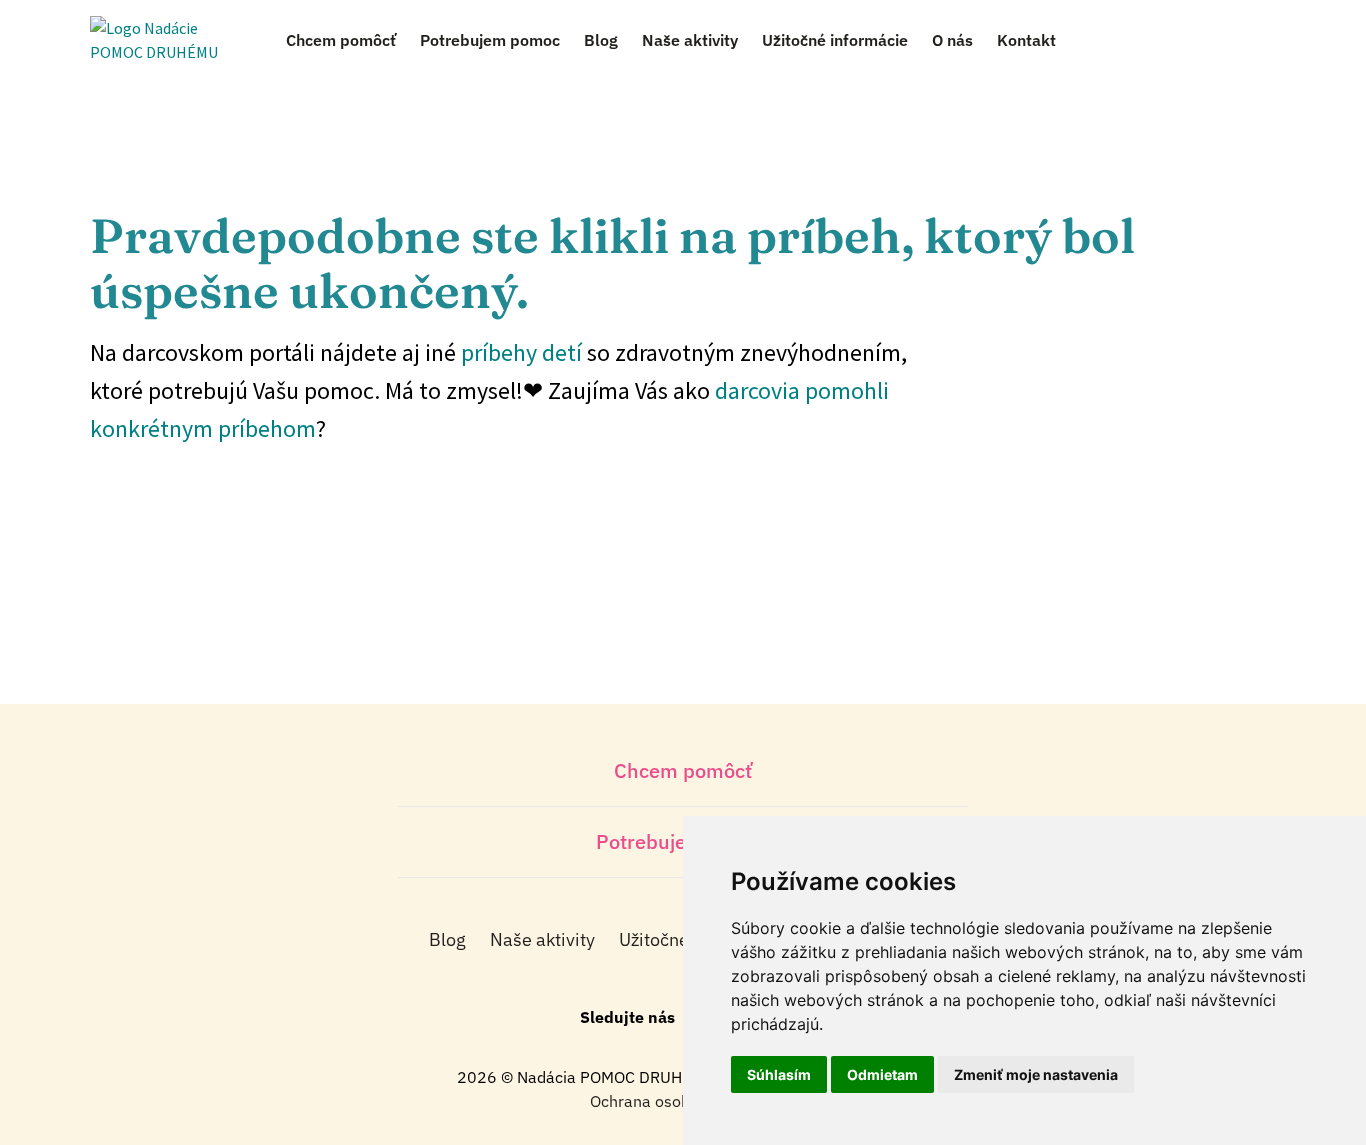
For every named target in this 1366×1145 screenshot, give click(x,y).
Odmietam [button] (882, 1074)
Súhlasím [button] (779, 1074)
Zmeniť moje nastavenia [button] (1036, 1074)
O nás (952, 40)
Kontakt (1026, 40)
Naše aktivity (690, 40)
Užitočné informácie (835, 40)
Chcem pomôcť (341, 40)
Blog (601, 40)
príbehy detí (521, 352)
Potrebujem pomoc (490, 40)
